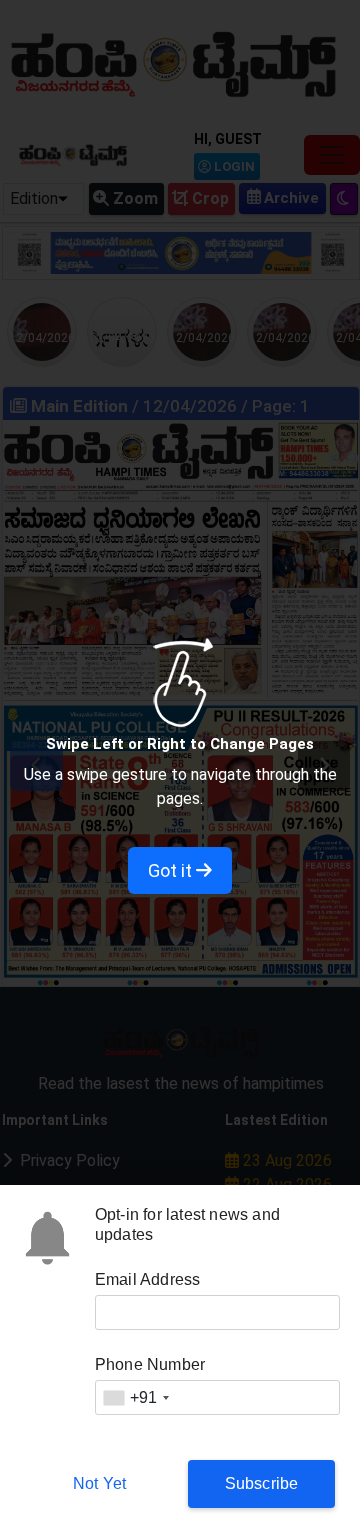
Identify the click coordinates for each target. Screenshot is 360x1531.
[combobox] (136, 1397)
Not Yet (99, 1483)
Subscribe (262, 1483)
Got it (172, 870)
